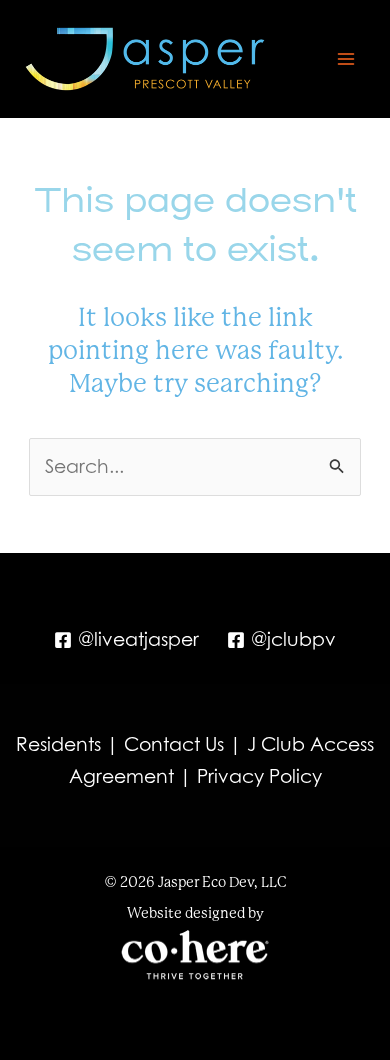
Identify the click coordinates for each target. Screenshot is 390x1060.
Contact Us (174, 744)
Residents (58, 744)
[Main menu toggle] (346, 59)
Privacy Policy (259, 776)
